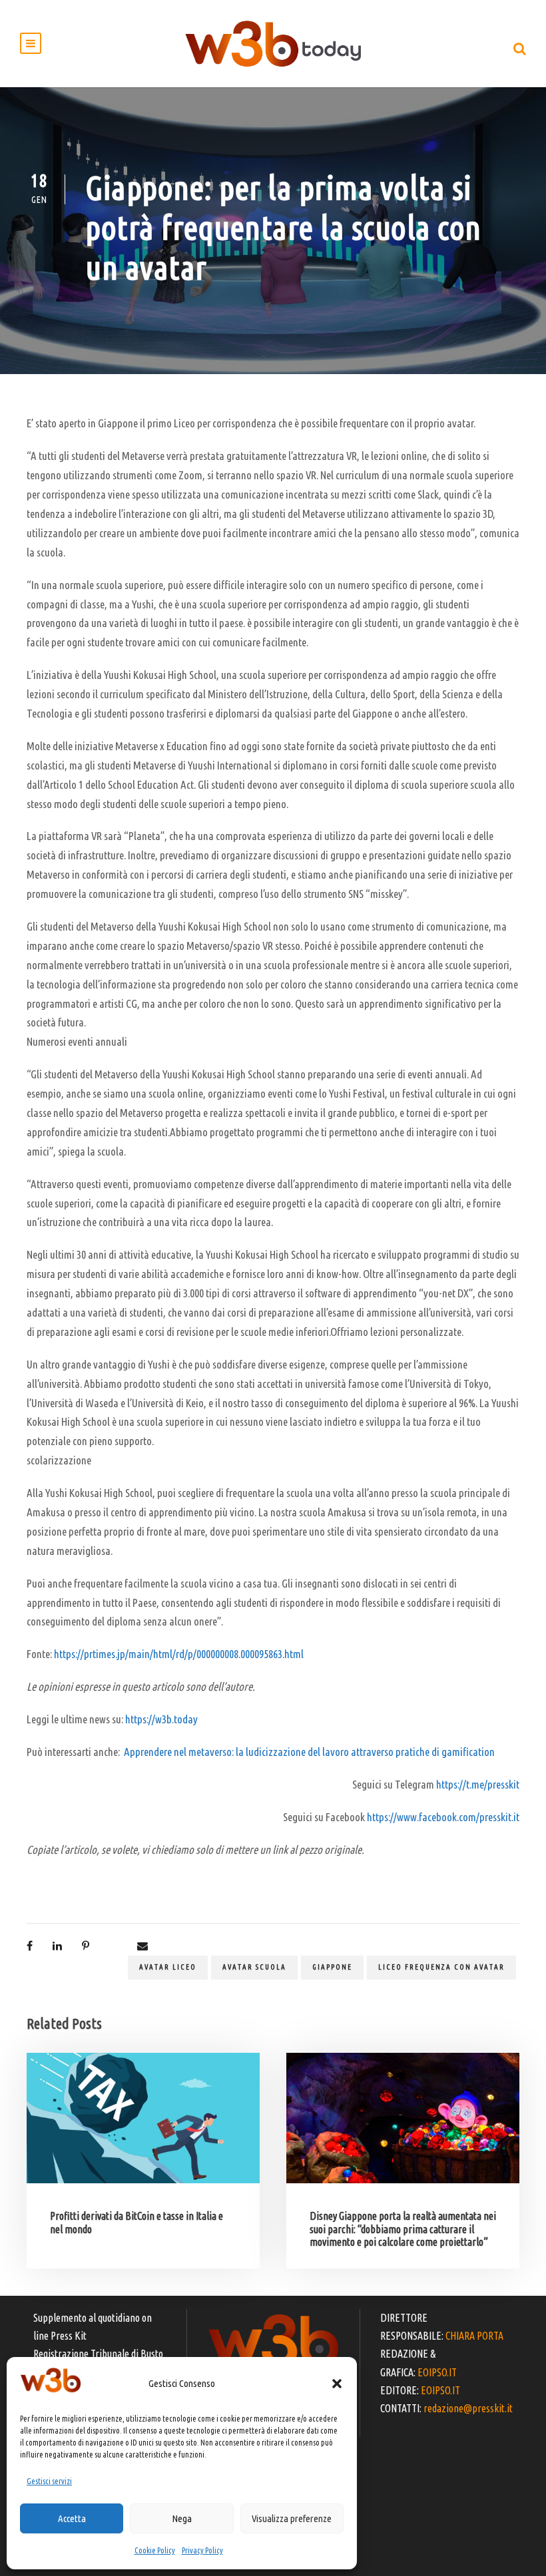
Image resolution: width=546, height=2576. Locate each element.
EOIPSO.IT (437, 2372)
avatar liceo (168, 1967)
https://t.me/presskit (478, 1784)
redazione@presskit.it (468, 2408)
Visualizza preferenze (292, 2518)
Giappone (332, 1967)
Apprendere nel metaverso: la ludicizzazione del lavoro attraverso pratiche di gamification (309, 1752)
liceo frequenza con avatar (441, 1967)
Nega (182, 2518)
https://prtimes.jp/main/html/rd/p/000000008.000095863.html (179, 1654)
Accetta (72, 2518)
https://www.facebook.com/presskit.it (443, 1817)
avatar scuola (254, 1967)
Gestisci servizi (49, 2481)
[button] (337, 2384)
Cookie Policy (155, 2550)
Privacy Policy (202, 2550)
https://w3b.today (161, 1719)
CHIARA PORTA (474, 2336)
